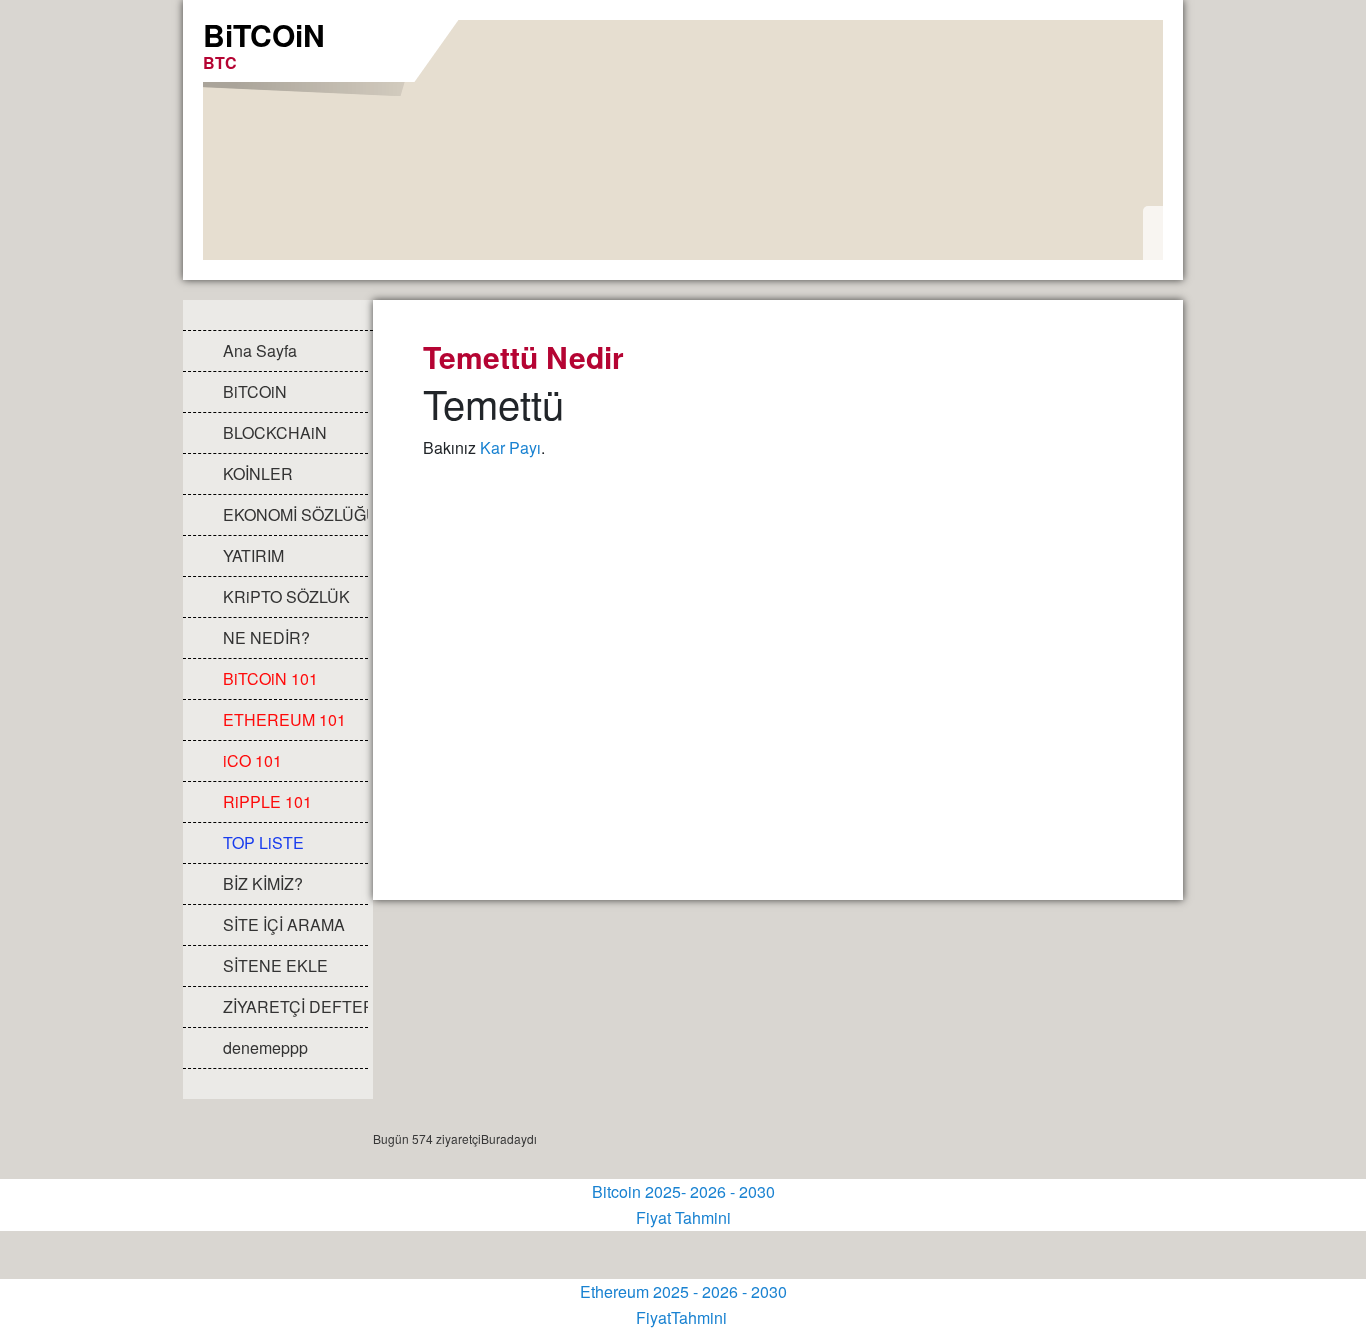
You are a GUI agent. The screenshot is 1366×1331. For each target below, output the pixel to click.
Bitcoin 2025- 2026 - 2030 (683, 1191)
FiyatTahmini (683, 1317)
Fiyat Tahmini (683, 1217)
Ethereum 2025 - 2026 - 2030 (683, 1291)
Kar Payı (510, 447)
